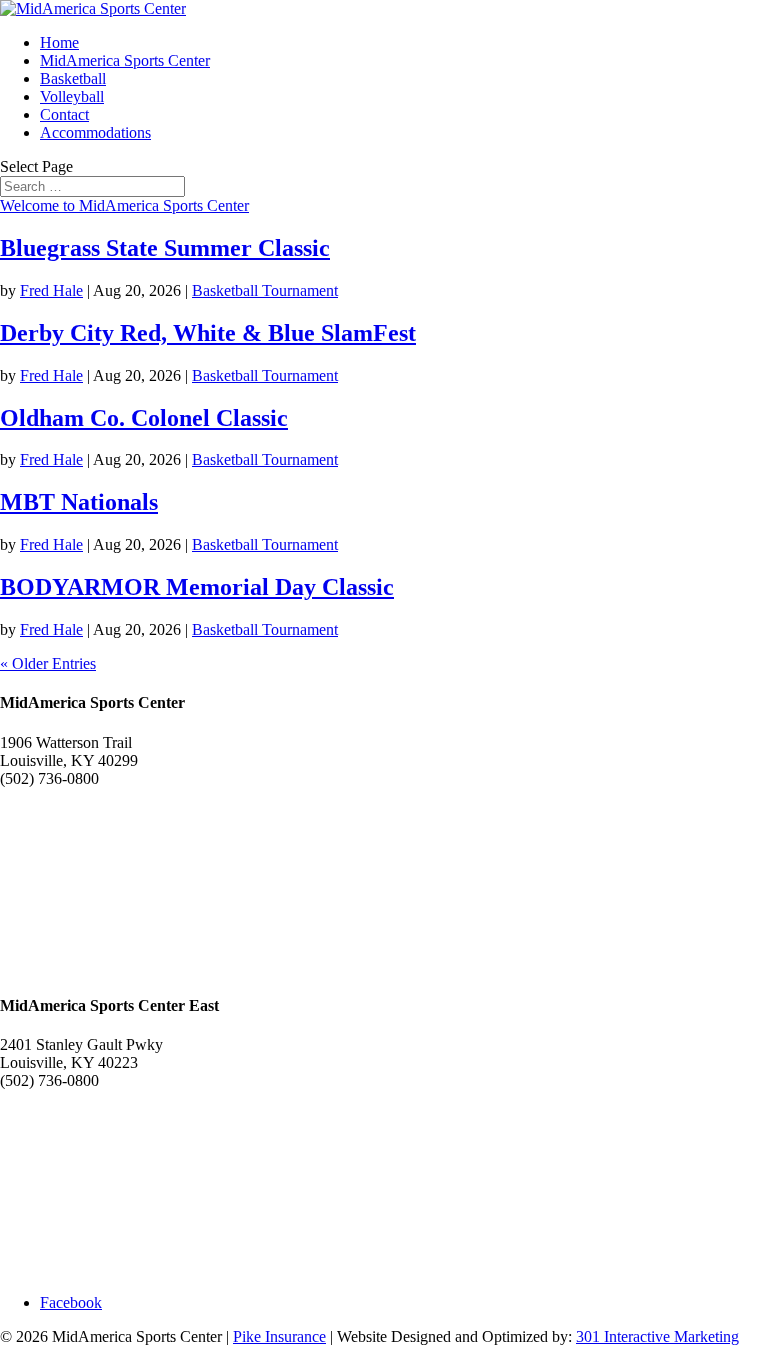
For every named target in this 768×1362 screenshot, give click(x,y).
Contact (64, 114)
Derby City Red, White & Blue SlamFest (208, 333)
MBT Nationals (79, 502)
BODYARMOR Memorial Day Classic (197, 587)
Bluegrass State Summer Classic (165, 248)
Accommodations (95, 132)
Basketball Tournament (265, 290)
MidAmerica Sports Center (125, 60)
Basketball (73, 78)
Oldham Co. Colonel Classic (144, 418)
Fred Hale (51, 290)
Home (59, 42)
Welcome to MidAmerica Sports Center (124, 205)
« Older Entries (48, 663)
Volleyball (72, 96)
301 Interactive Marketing (657, 1336)
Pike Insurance (279, 1336)
